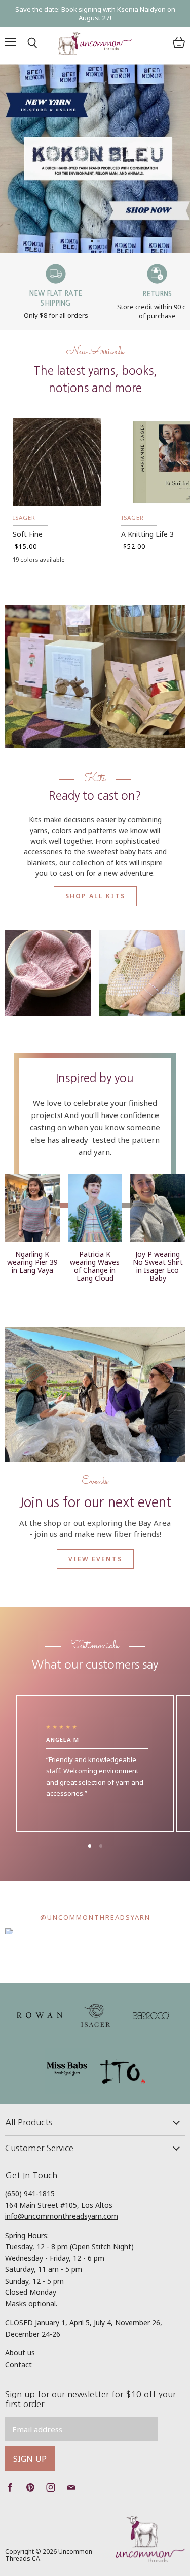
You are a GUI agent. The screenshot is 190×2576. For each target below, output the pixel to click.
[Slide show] (95, 159)
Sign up (30, 2459)
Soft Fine (28, 534)
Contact (18, 2364)
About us (20, 2353)
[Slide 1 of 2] (95, 159)
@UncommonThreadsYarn (95, 1917)
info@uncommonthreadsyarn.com (62, 2216)
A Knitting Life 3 (147, 534)
